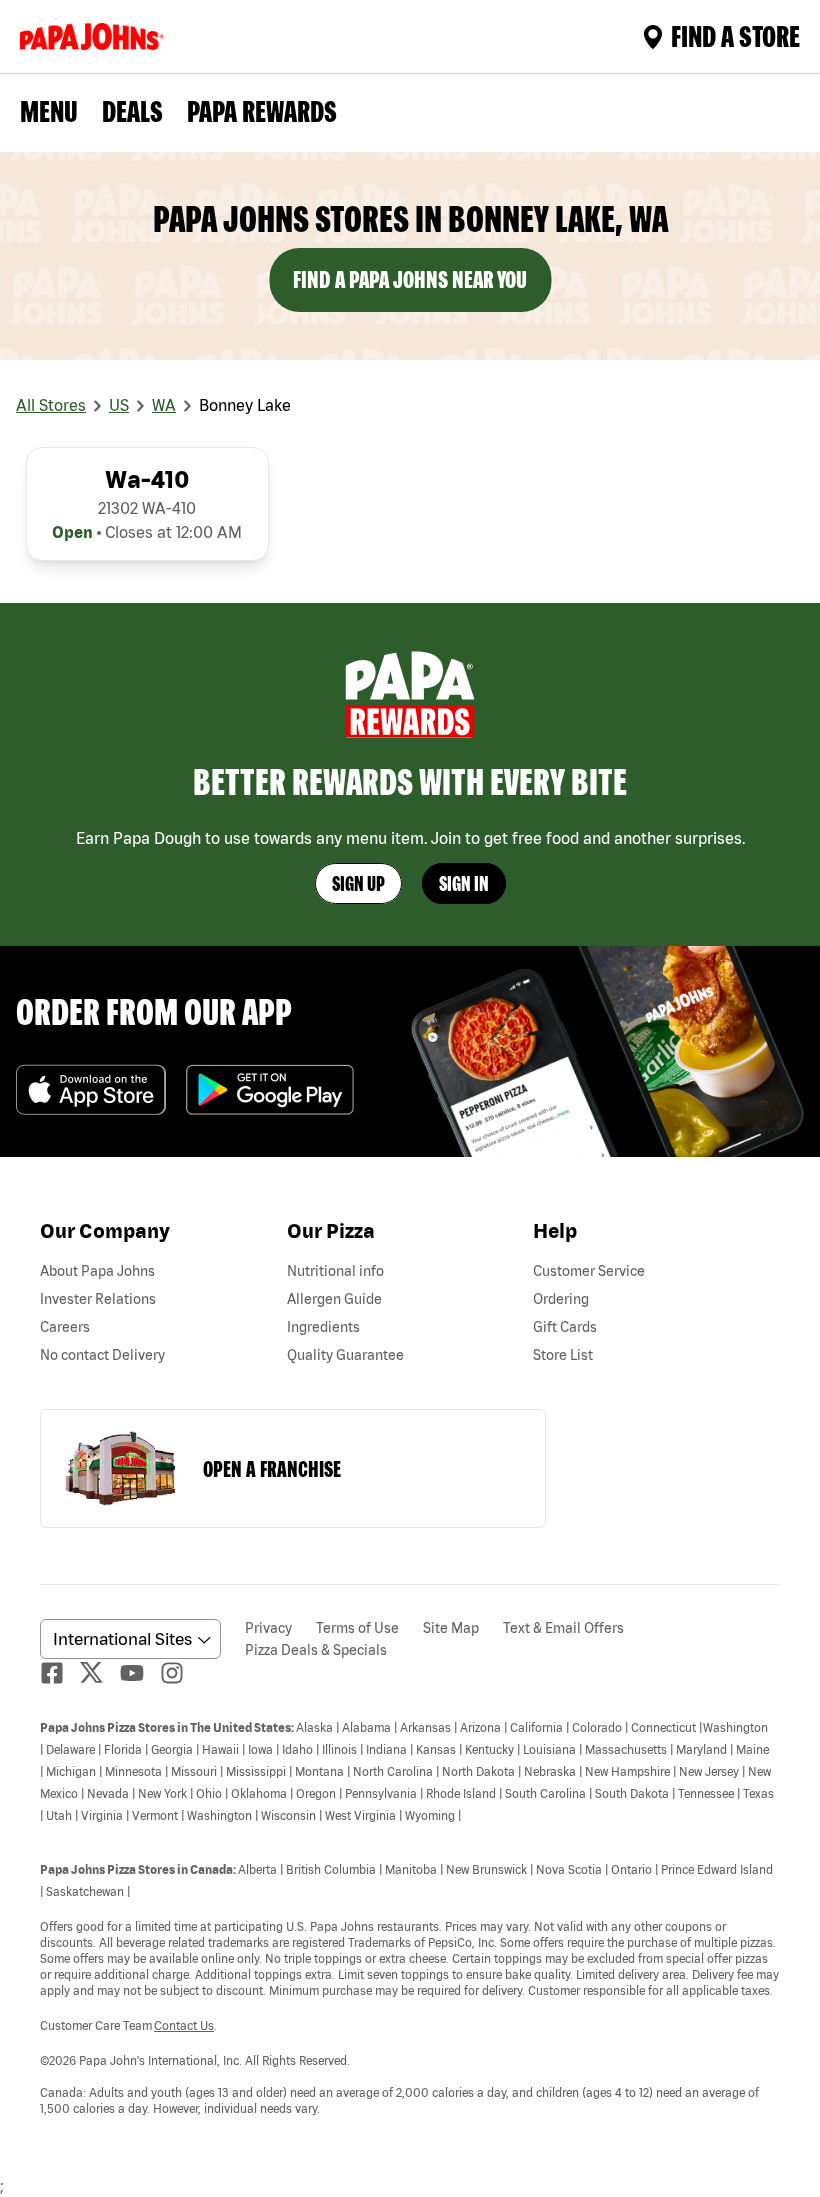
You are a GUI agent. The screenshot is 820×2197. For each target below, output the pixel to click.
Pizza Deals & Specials (316, 1650)
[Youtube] (140, 1673)
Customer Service (589, 1271)
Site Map (451, 1628)
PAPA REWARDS (262, 111)
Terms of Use (357, 1628)
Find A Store (735, 36)
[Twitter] (100, 1672)
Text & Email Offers (563, 1628)
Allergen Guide (334, 1299)
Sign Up (358, 883)
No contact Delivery (102, 1355)
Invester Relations (98, 1299)
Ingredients (323, 1327)
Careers (65, 1327)
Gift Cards (565, 1327)
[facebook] (60, 1673)
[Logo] (96, 36)
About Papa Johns (97, 1271)
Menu (49, 111)
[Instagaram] (180, 1673)
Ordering (561, 1299)
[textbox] (410, 1917)
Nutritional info (335, 1271)
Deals (132, 111)
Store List (563, 1355)
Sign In (464, 883)
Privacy (268, 1628)
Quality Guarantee (345, 1355)
